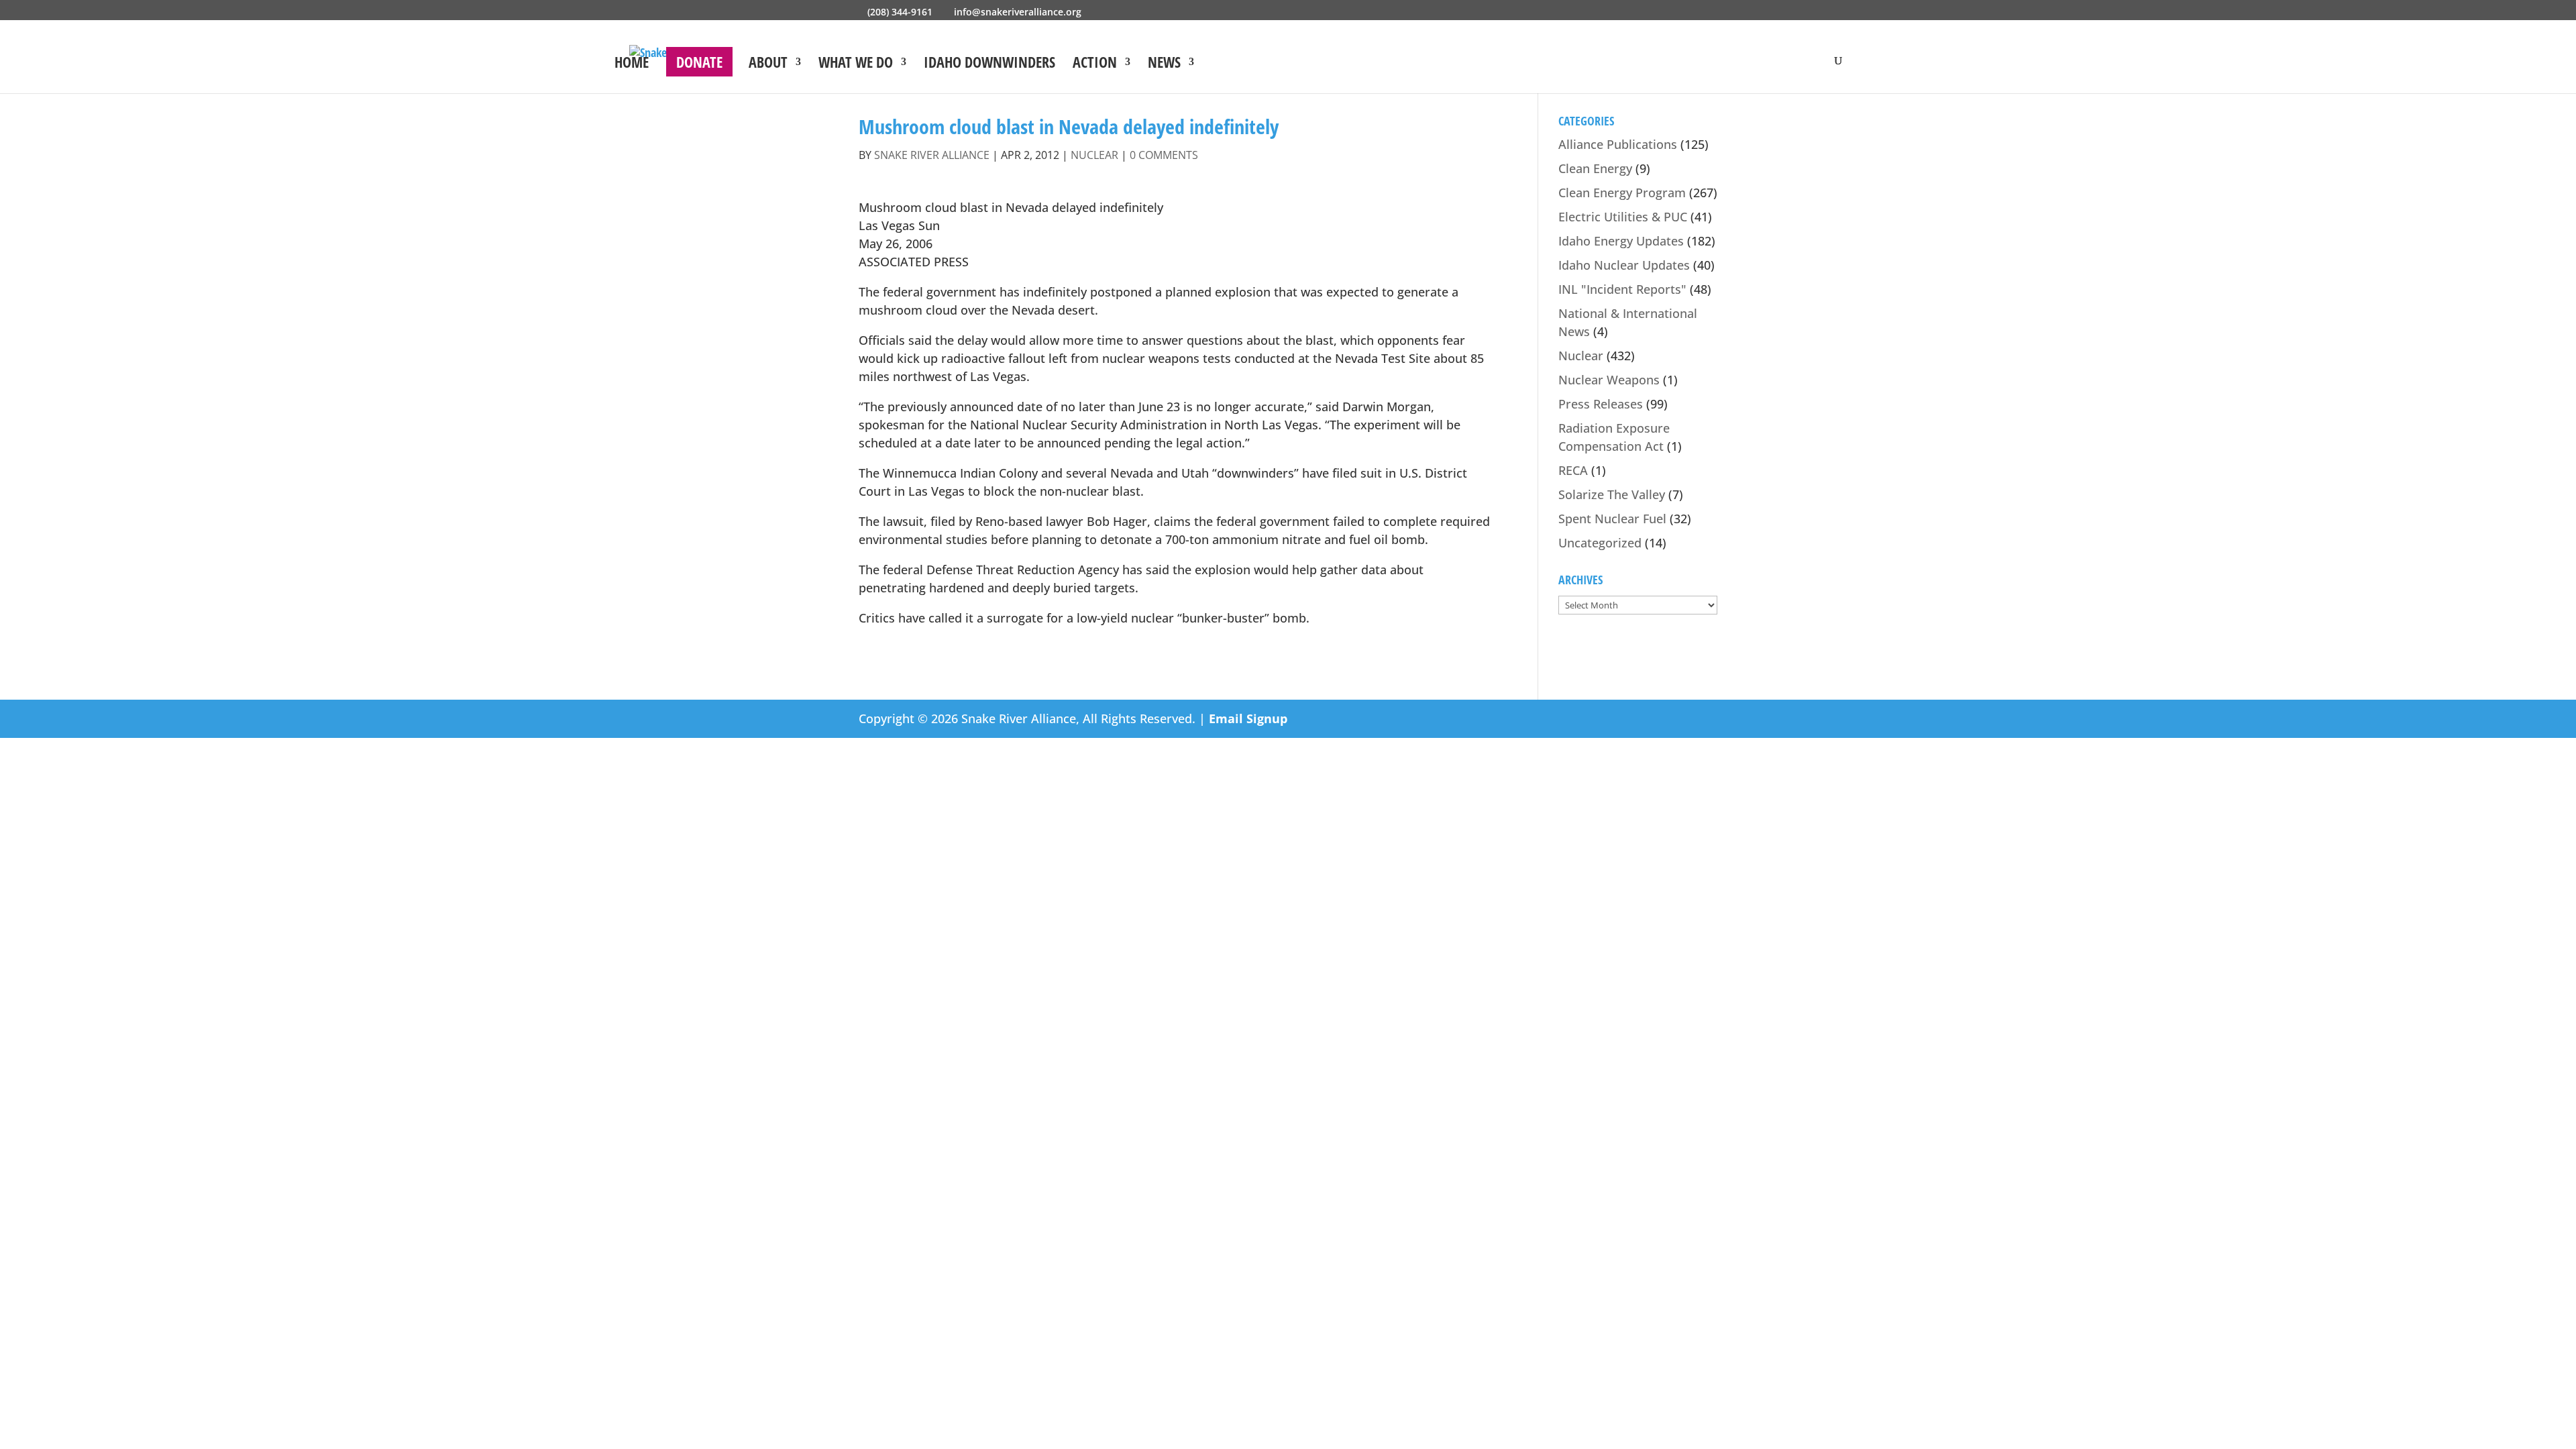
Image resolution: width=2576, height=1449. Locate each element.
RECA (1573, 470)
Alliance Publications (1618, 144)
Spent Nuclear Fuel (1612, 519)
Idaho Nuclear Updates (1624, 265)
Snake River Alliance (932, 155)
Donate (699, 62)
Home (632, 64)
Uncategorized (1600, 543)
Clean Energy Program (1622, 193)
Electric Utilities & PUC (1623, 217)
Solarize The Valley (1612, 494)
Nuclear (1094, 155)
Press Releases (1601, 404)
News (1164, 64)
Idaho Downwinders (989, 64)
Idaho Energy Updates (1621, 241)
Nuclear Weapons (1609, 380)
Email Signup (1248, 718)
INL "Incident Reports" (1622, 289)
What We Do (856, 64)
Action (1095, 64)
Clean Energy (1595, 168)
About (768, 64)
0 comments (1164, 155)
